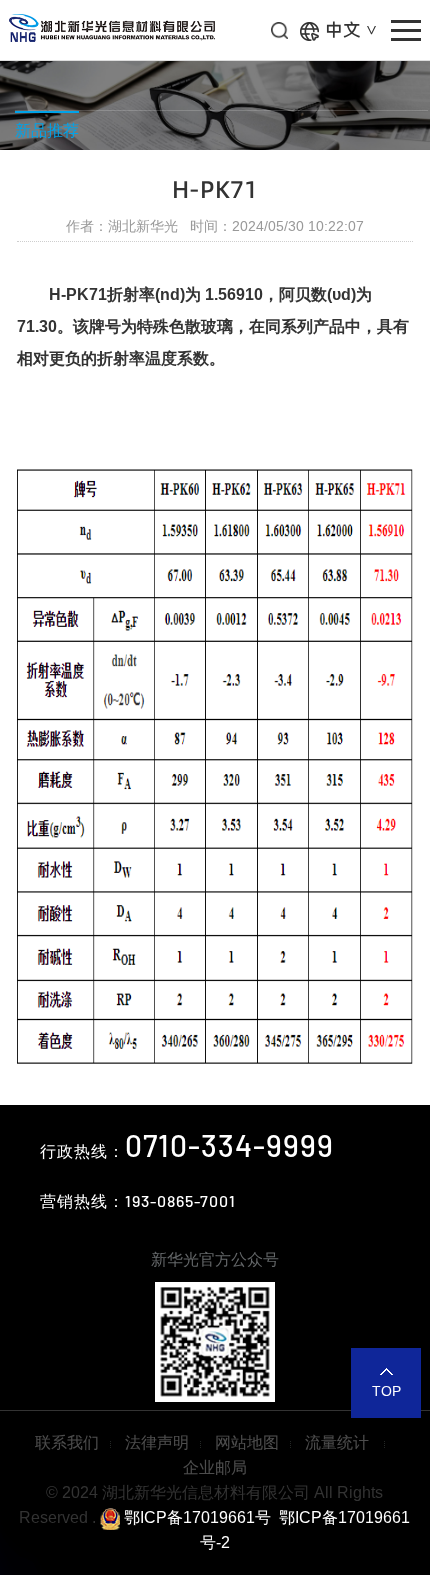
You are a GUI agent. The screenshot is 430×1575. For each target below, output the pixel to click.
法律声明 (157, 1442)
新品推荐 (47, 130)
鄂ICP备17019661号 (195, 1517)
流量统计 (339, 1442)
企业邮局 (215, 1467)
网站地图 (247, 1442)
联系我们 (67, 1442)
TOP (386, 1391)
